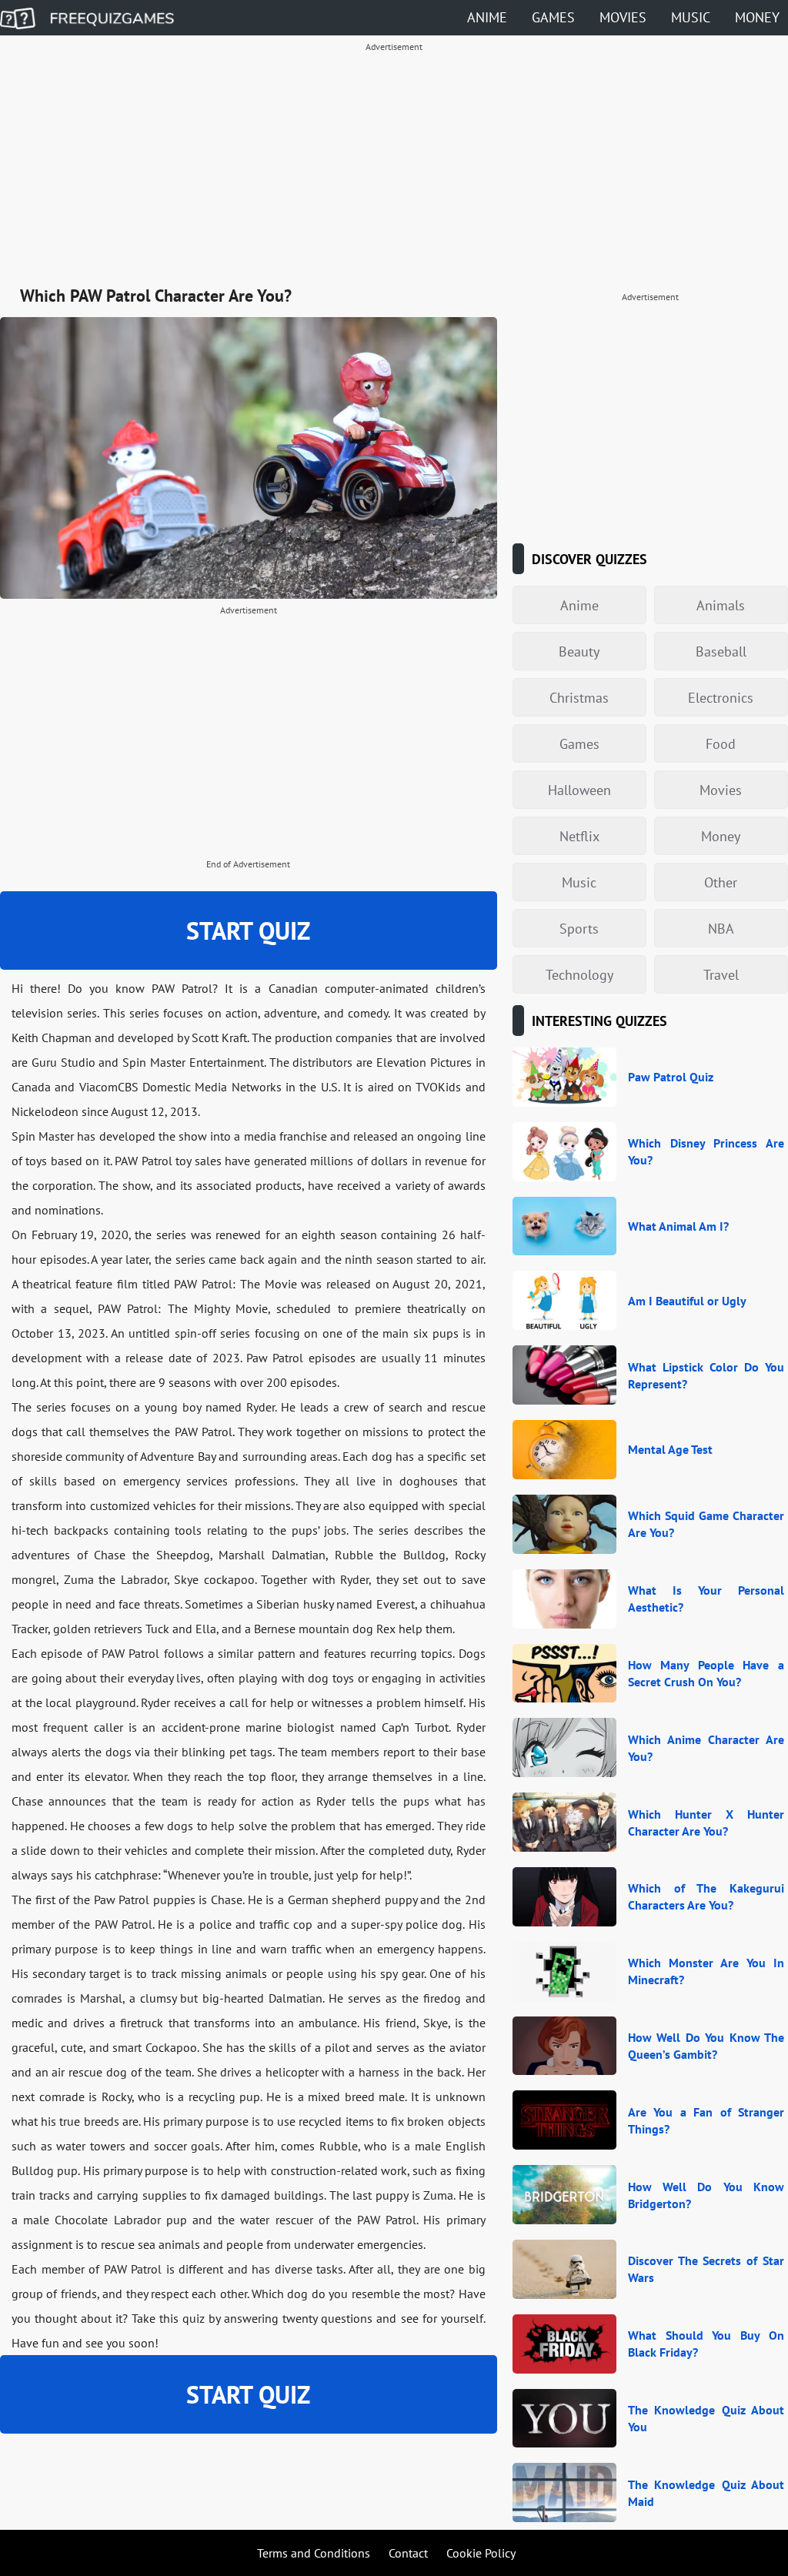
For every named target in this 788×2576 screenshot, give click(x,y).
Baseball (721, 652)
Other (721, 882)
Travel (721, 975)
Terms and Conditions (314, 2553)
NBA (721, 929)
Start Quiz (248, 931)
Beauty (579, 652)
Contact (408, 2553)
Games (553, 17)
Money (757, 17)
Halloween (579, 790)
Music (691, 17)
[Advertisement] (394, 166)
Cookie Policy (481, 2553)
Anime (487, 17)
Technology (579, 975)
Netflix (579, 836)
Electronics (721, 698)
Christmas (579, 698)
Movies (623, 17)
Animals (721, 605)
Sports (579, 929)
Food (721, 744)
